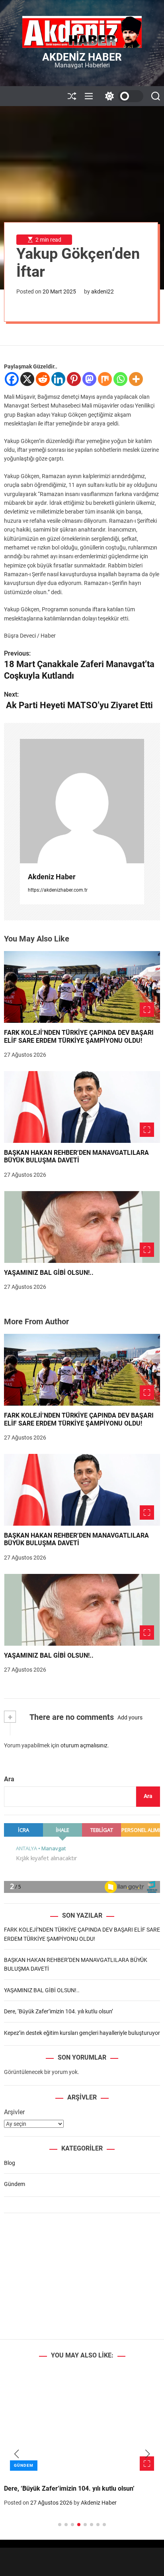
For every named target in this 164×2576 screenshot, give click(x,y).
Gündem (15, 2184)
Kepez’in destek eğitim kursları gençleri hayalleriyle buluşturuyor (82, 2033)
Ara (9, 1779)
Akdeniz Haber (82, 57)
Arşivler (14, 2112)
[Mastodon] (89, 379)
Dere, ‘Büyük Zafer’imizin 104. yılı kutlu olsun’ (59, 2011)
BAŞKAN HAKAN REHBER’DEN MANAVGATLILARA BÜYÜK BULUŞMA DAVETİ (76, 1156)
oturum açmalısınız (84, 1745)
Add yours (130, 1717)
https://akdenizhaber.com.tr (58, 890)
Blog (10, 2163)
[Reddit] (43, 379)
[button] (17, 2454)
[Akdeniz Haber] (82, 801)
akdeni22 (102, 291)
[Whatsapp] (120, 379)
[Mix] (105, 379)
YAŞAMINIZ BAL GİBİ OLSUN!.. (49, 1273)
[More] (136, 379)
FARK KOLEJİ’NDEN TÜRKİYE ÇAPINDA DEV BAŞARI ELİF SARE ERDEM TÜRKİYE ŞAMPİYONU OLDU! (79, 1036)
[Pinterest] (74, 379)
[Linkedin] (58, 379)
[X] (27, 379)
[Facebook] (12, 379)
